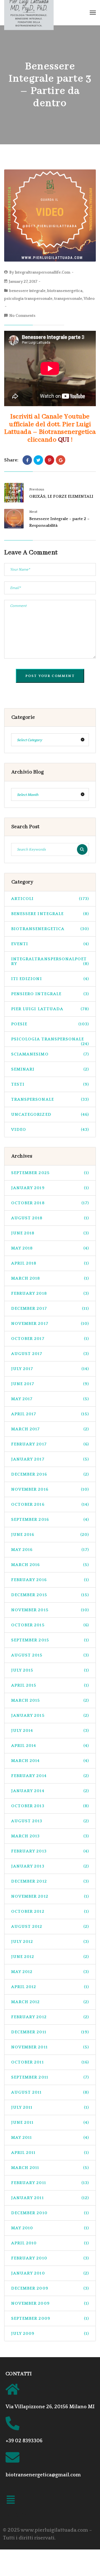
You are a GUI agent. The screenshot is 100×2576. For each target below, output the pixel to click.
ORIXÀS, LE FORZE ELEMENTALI (61, 496)
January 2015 (50, 1716)
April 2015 (50, 1685)
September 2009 (50, 2318)
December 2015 (50, 1595)
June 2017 (50, 1384)
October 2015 (50, 1625)
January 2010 (50, 2273)
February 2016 (50, 1580)
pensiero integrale (50, 994)
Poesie (50, 1024)
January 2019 (50, 1188)
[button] (11, 2501)
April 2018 (50, 1263)
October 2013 (50, 1806)
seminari (50, 1069)
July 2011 (50, 2107)
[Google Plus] (61, 460)
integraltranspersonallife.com (42, 272)
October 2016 (50, 1504)
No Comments (22, 316)
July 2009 (50, 2334)
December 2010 (50, 2213)
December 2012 (50, 1881)
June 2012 (50, 1957)
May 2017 (50, 1399)
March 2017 (50, 1429)
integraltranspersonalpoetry (50, 961)
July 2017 (50, 1369)
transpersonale (68, 299)
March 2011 (50, 2168)
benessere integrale (27, 291)
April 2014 (50, 1746)
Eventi (50, 944)
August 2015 (50, 1655)
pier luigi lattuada (50, 1009)
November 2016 (50, 1489)
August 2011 (50, 2092)
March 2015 (50, 1700)
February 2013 (50, 1851)
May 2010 (50, 2228)
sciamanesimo (50, 1054)
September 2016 (50, 1520)
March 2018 (50, 1278)
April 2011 (50, 2153)
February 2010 (50, 2258)
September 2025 (50, 1173)
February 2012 (50, 2017)
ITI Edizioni (50, 979)
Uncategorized (50, 1115)
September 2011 (50, 2077)
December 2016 (50, 1474)
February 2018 (50, 1293)
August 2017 (50, 1354)
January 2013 (50, 1866)
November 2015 (50, 1610)
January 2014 (50, 1791)
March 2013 (50, 1836)
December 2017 (50, 1309)
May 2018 (50, 1248)
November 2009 (50, 2303)
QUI (64, 440)
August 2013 (50, 1821)
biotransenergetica (65, 291)
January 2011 (50, 2198)
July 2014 (50, 1731)
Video (89, 299)
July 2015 (50, 1670)
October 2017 (50, 1339)
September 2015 (50, 1640)
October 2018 (50, 1203)
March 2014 (50, 1761)
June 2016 (50, 1535)
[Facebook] (27, 460)
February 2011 (50, 2183)
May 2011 (50, 2138)
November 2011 (50, 2047)
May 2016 (50, 1550)
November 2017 (50, 1324)
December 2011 (50, 2032)
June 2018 (50, 1233)
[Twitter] (38, 460)
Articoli (50, 899)
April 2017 (50, 1414)
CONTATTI (19, 2374)
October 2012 (50, 1911)
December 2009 (50, 2288)
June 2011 (50, 2123)
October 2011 (50, 2062)
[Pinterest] (49, 460)
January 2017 (50, 1459)
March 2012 (50, 2002)
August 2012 (50, 1927)
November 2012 (50, 1896)
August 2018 (50, 1218)
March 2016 (50, 1565)
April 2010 (50, 2243)
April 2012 (50, 1987)
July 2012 (50, 1942)
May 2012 (50, 1972)
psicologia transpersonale (28, 299)
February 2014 (50, 1776)
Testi (50, 1084)
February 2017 (50, 1444)
